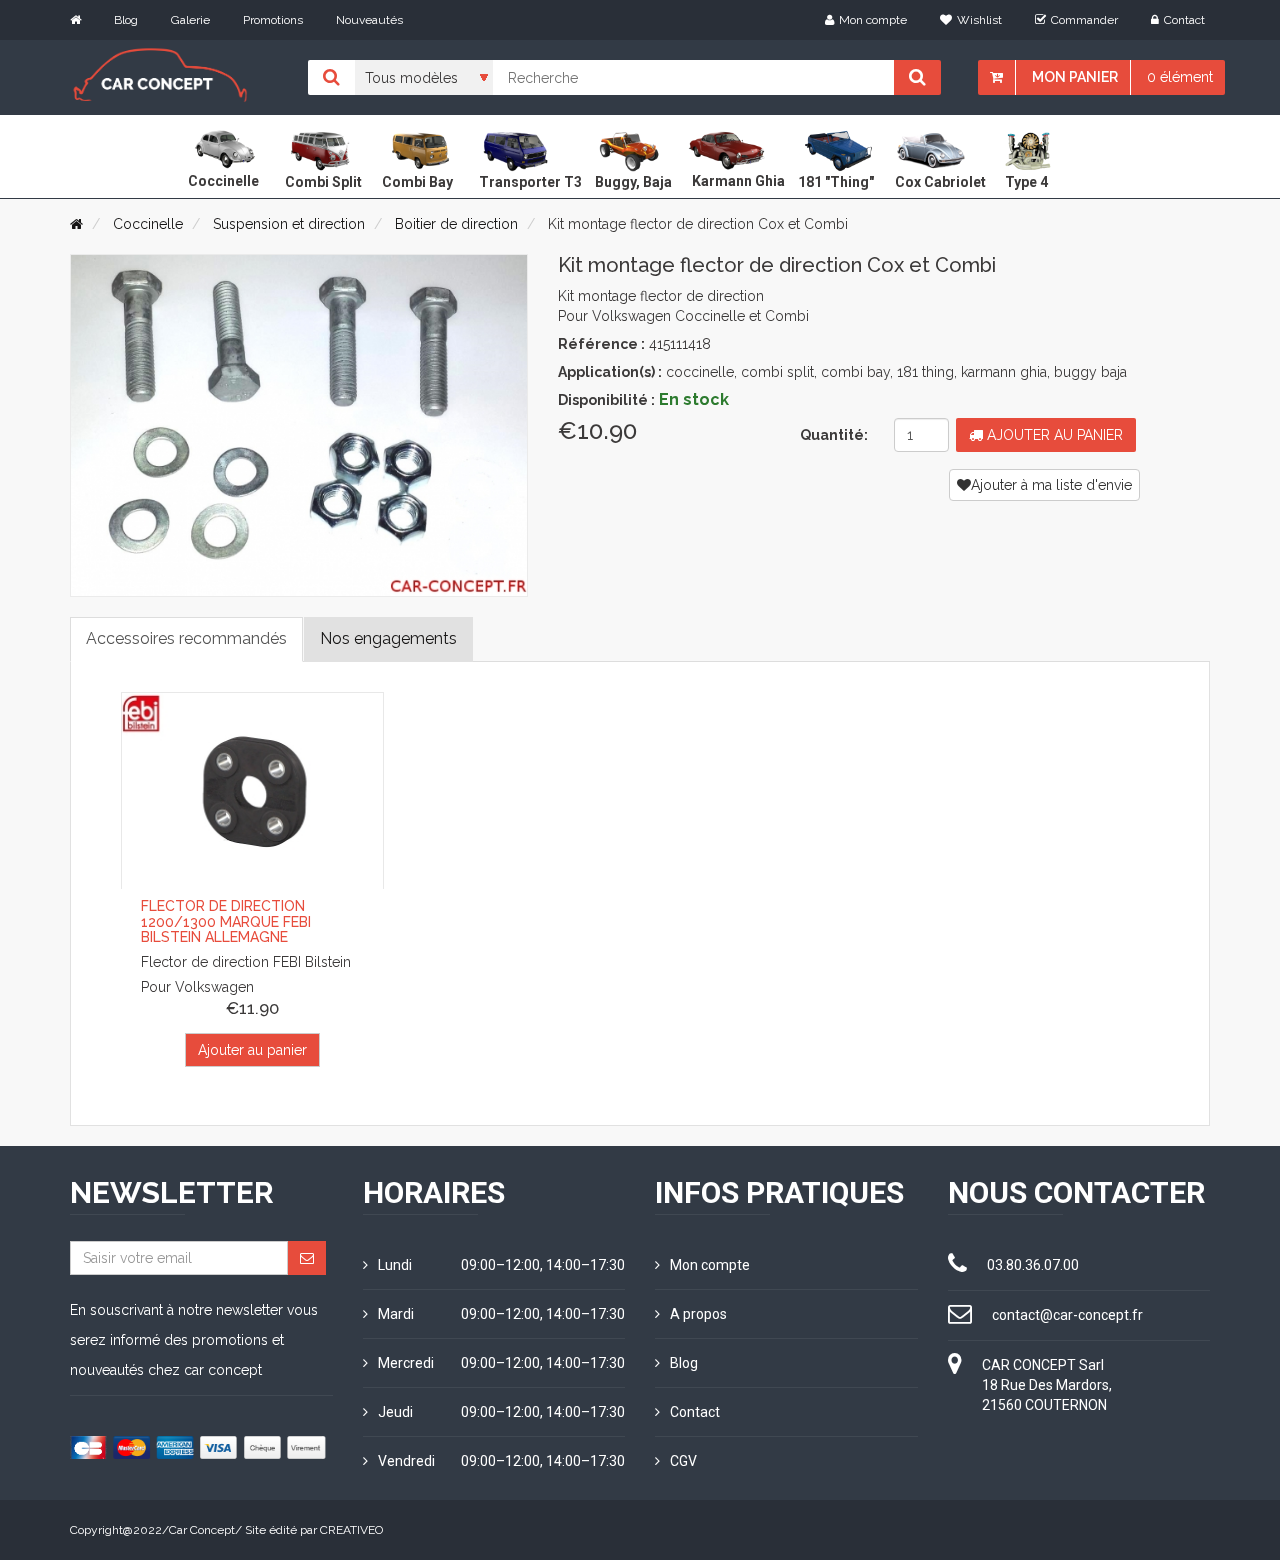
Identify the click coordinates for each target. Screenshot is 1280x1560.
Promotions (273, 20)
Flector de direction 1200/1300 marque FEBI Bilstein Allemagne (226, 921)
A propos (698, 1314)
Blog (126, 20)
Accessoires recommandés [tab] (186, 638)
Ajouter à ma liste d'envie (1051, 485)
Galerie (190, 20)
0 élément (1180, 77)
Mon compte (873, 20)
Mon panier (1075, 77)
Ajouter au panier (1053, 435)
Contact (1184, 20)
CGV (683, 1461)
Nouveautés (369, 20)
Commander (1084, 20)
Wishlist (979, 20)
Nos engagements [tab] (388, 638)
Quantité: (834, 435)
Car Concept (202, 1530)
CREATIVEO (351, 1530)
